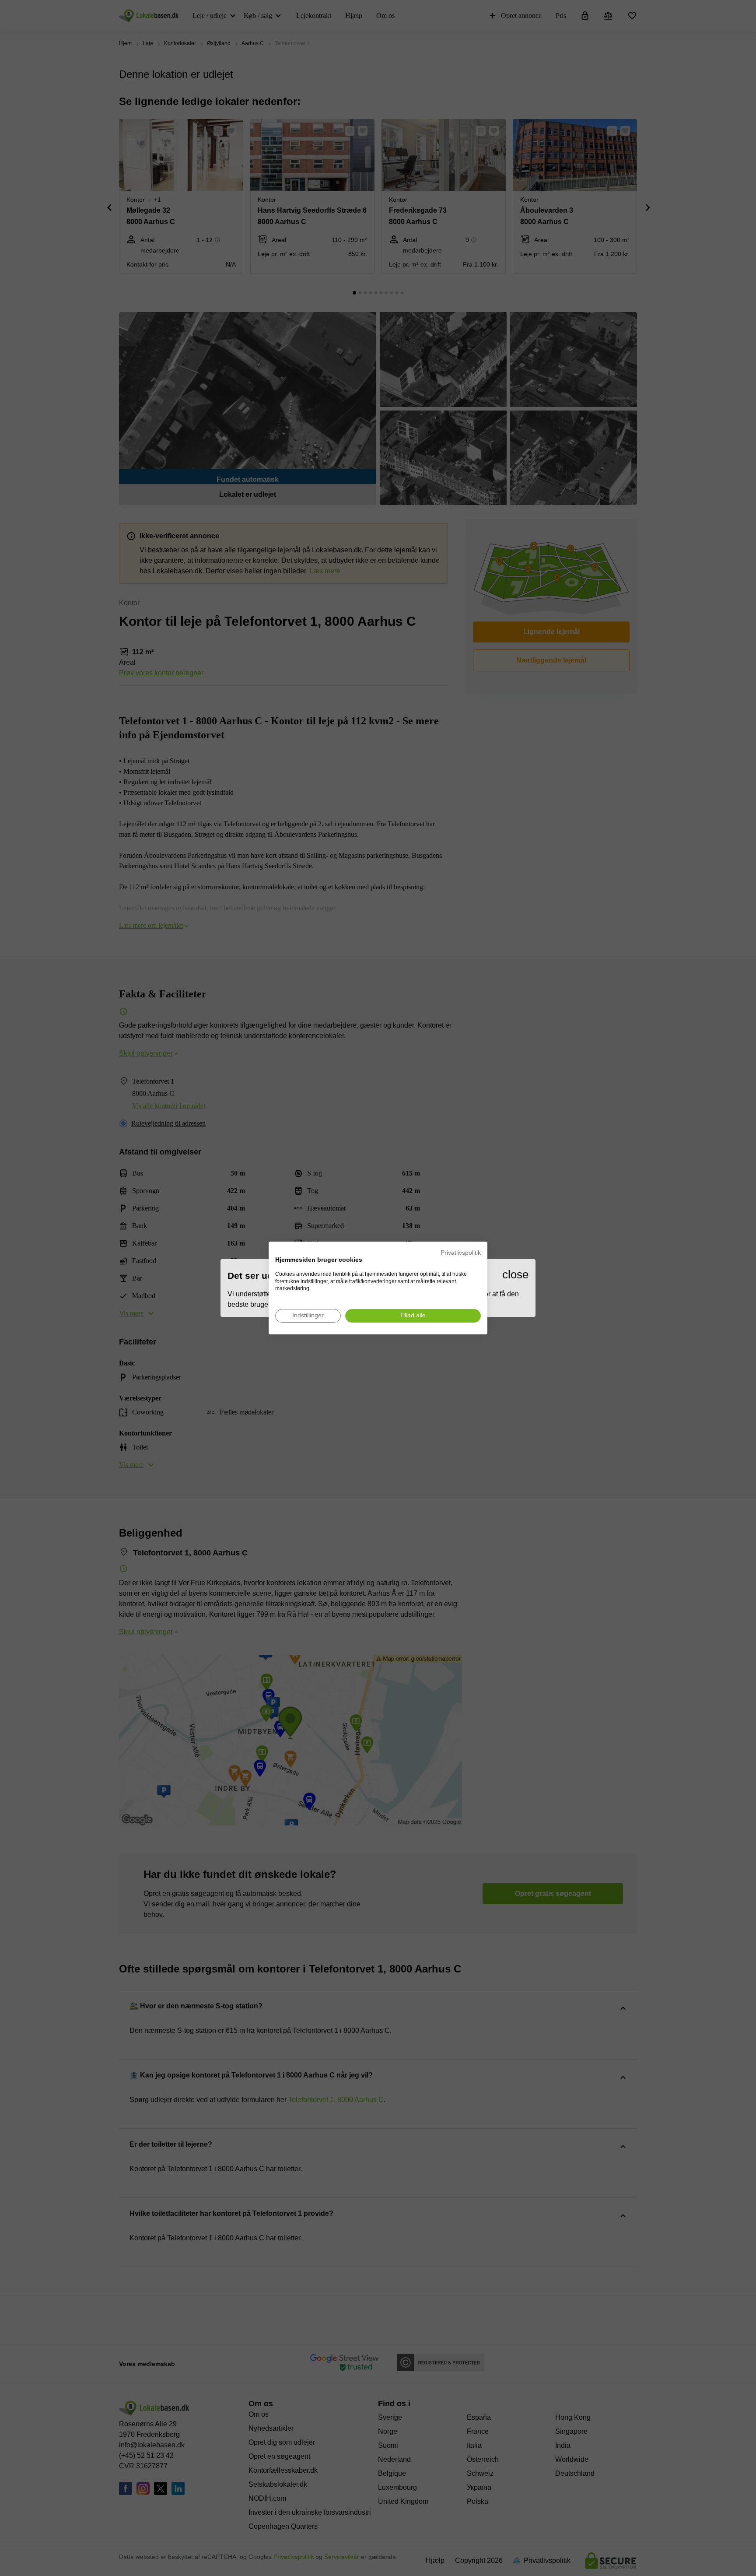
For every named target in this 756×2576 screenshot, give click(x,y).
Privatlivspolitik (461, 1253)
